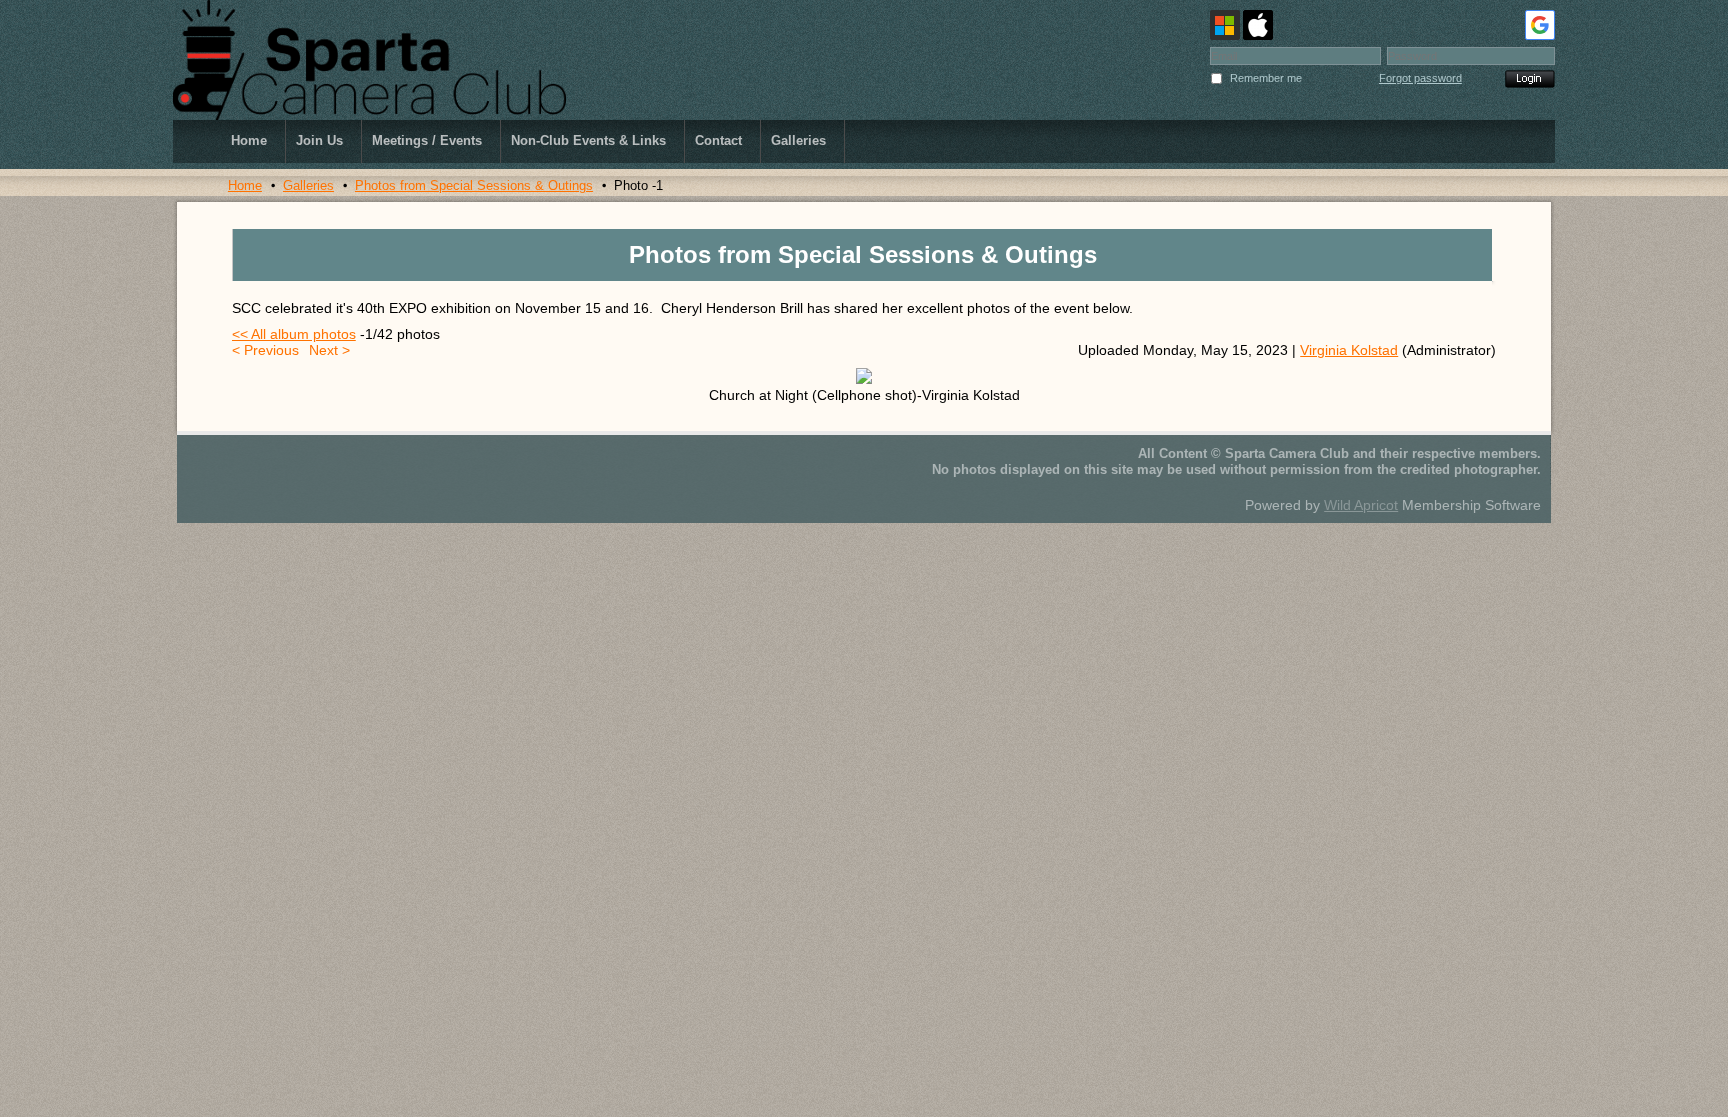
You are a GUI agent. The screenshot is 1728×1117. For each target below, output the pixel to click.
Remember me (1266, 78)
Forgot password (1420, 78)
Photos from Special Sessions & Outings (474, 185)
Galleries (308, 185)
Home (245, 185)
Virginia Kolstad (1349, 350)
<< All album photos (294, 334)
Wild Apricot (1361, 505)
